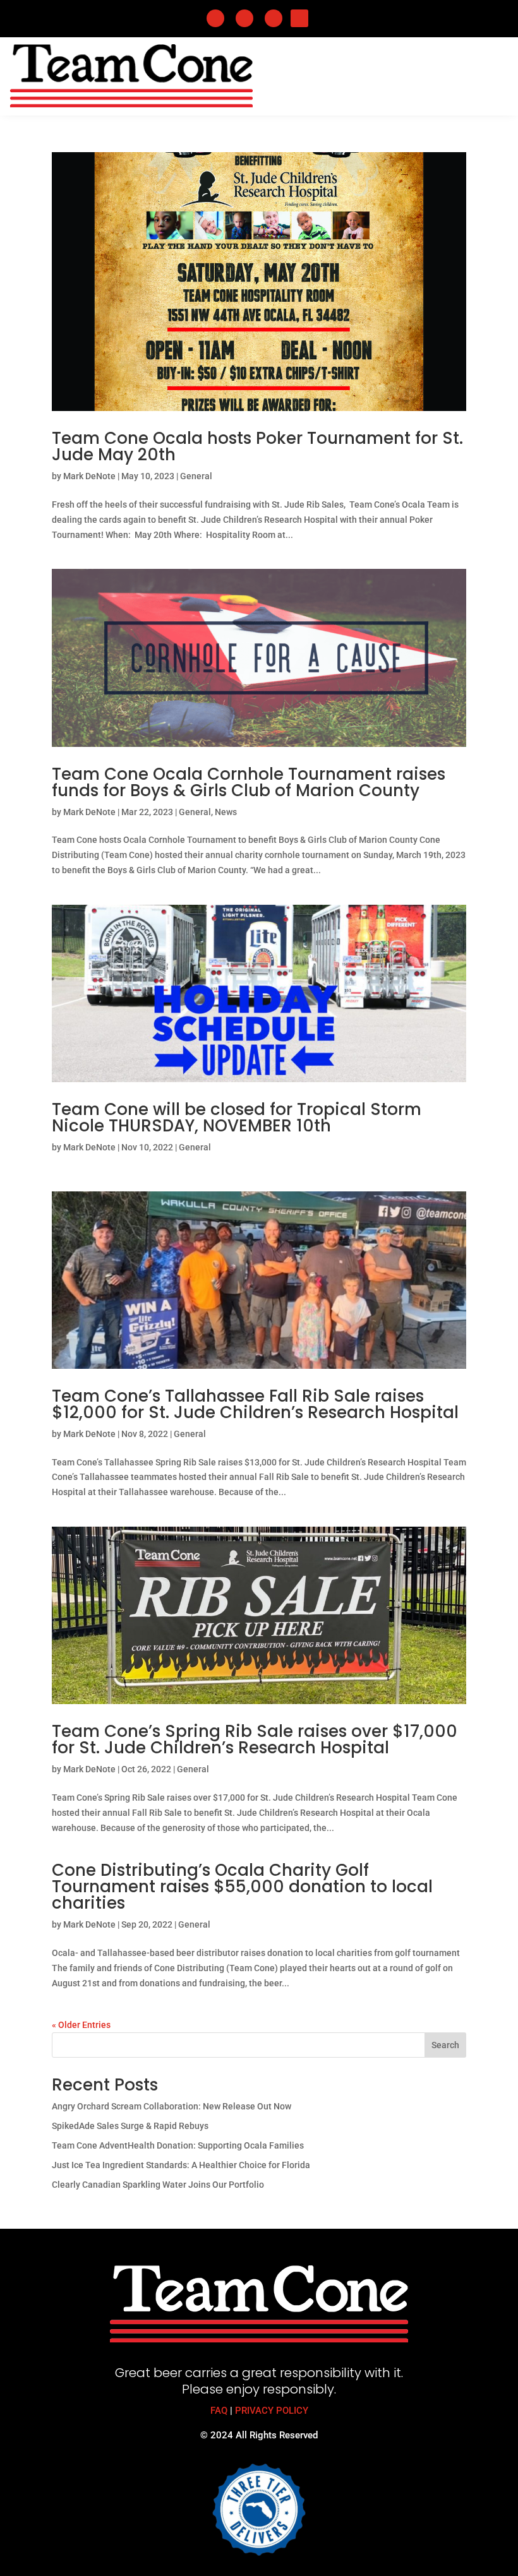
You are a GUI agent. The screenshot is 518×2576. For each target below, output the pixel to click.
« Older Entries (81, 2025)
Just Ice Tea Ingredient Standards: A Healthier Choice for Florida (181, 2165)
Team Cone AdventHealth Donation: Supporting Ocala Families (178, 2145)
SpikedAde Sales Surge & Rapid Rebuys (130, 2126)
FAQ (219, 2411)
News (226, 812)
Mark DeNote (89, 476)
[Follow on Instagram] (274, 18)
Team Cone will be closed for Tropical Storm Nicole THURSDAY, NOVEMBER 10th (237, 1118)
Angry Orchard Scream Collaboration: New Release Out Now (172, 2106)
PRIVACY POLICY (272, 2411)
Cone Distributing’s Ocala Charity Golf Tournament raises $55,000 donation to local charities (242, 1887)
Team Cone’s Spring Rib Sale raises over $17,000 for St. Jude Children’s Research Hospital (255, 1739)
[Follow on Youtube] (299, 18)
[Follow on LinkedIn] (244, 18)
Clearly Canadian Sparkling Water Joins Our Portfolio (158, 2185)
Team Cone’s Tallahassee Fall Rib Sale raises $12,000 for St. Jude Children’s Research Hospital (255, 1404)
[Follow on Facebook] (215, 18)
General (196, 476)
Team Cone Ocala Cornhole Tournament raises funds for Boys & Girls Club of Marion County (249, 782)
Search (445, 2045)
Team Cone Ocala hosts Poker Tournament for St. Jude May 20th (257, 446)
